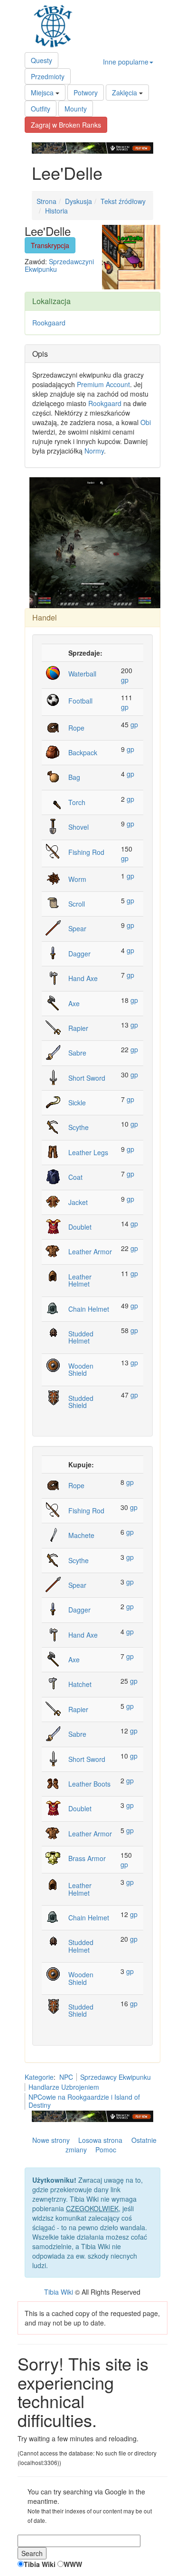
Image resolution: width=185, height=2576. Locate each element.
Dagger (79, 954)
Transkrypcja (50, 245)
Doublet (80, 1227)
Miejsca (42, 93)
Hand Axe (83, 978)
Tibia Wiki (59, 2292)
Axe (74, 1003)
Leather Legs (88, 1152)
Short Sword (87, 1078)
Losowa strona (100, 2140)
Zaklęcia (125, 93)
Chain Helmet (89, 1309)
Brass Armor (87, 1858)
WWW (73, 2564)
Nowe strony (51, 2140)
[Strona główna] (55, 26)
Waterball (82, 674)
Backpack (83, 752)
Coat (75, 1177)
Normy (94, 451)
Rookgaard (49, 323)
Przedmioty (48, 76)
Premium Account (103, 384)
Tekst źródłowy (123, 201)
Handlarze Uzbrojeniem (64, 2087)
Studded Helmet (81, 1337)
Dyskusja (79, 201)
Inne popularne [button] (126, 62)
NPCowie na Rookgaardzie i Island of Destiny (84, 2101)
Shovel (79, 827)
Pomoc (106, 2150)
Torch (77, 802)
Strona (46, 201)
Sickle (77, 1103)
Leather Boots (89, 1784)
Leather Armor (90, 1251)
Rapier (78, 1028)
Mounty (76, 109)
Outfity (41, 109)
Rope (76, 728)
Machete (81, 1535)
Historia (56, 211)
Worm (77, 879)
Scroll (77, 904)
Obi (146, 422)
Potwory (86, 93)
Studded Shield (81, 1402)
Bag (74, 777)
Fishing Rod (86, 852)
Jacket (78, 1202)
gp (125, 680)
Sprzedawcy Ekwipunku (116, 2077)
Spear (77, 928)
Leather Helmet (80, 1280)
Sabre (77, 1053)
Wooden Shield (81, 1369)
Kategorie (39, 2077)
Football (80, 701)
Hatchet (80, 1684)
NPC (66, 2077)
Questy (42, 60)
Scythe (79, 1127)
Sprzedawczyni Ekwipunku (59, 265)
